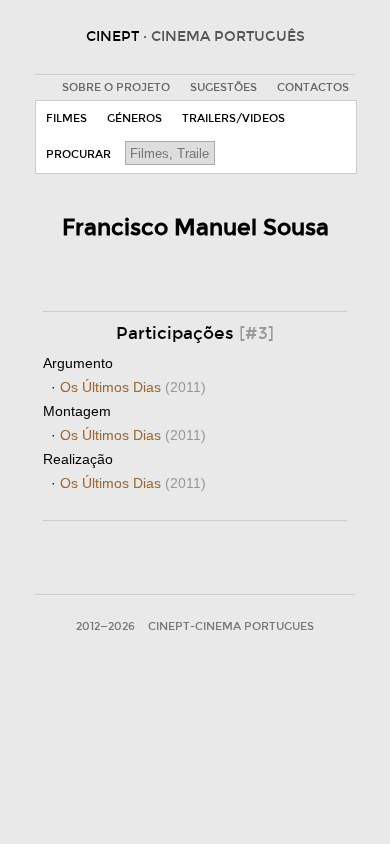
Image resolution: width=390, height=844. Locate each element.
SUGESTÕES (223, 87)
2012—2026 (105, 626)
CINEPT (195, 36)
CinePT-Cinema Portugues (231, 626)
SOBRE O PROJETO (116, 87)
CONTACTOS (313, 87)
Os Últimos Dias (133, 387)
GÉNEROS (134, 118)
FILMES (66, 118)
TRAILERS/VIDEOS (233, 118)
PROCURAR (78, 154)
